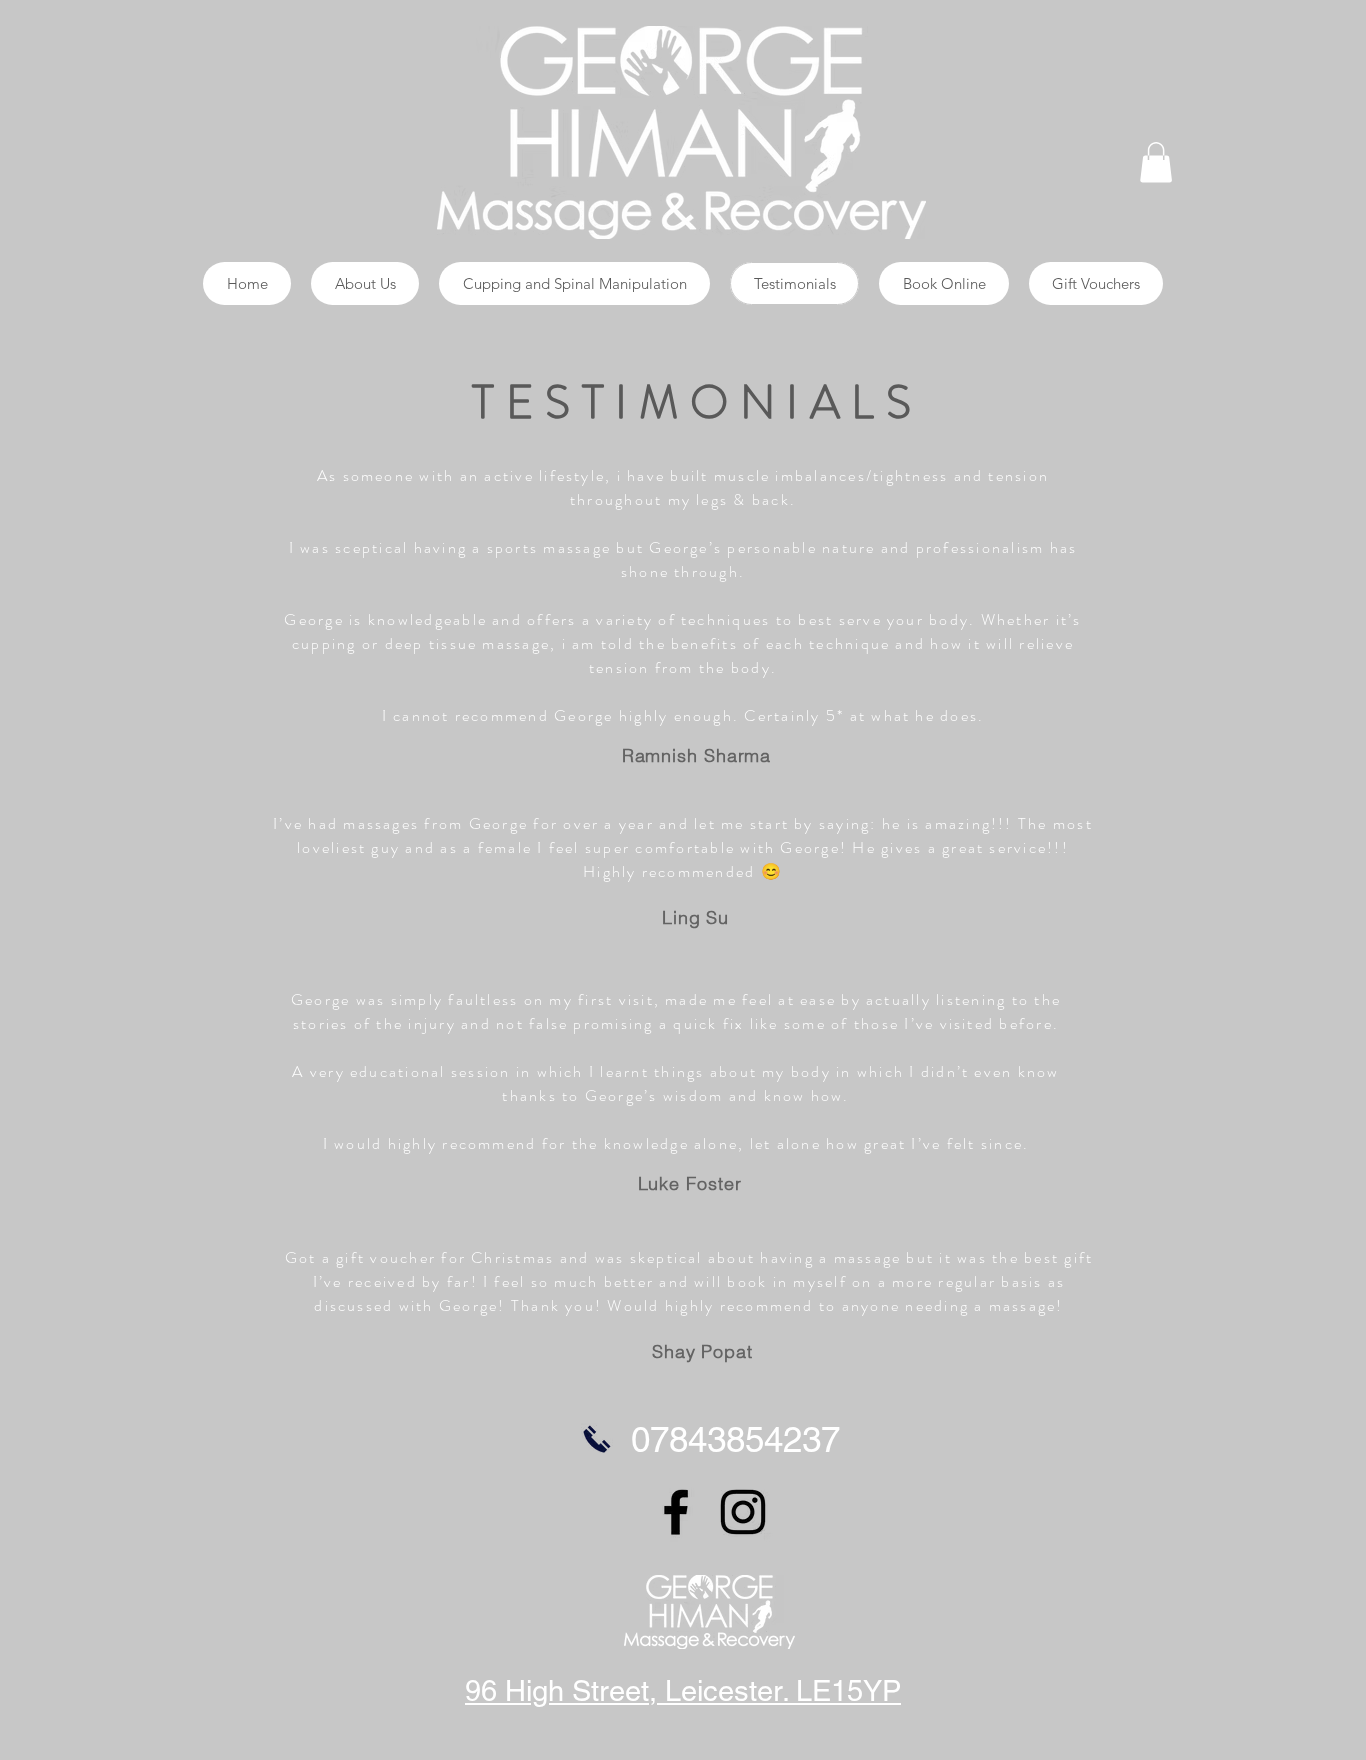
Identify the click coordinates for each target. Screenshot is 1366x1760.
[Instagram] (743, 1512)
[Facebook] (676, 1512)
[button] (1156, 162)
